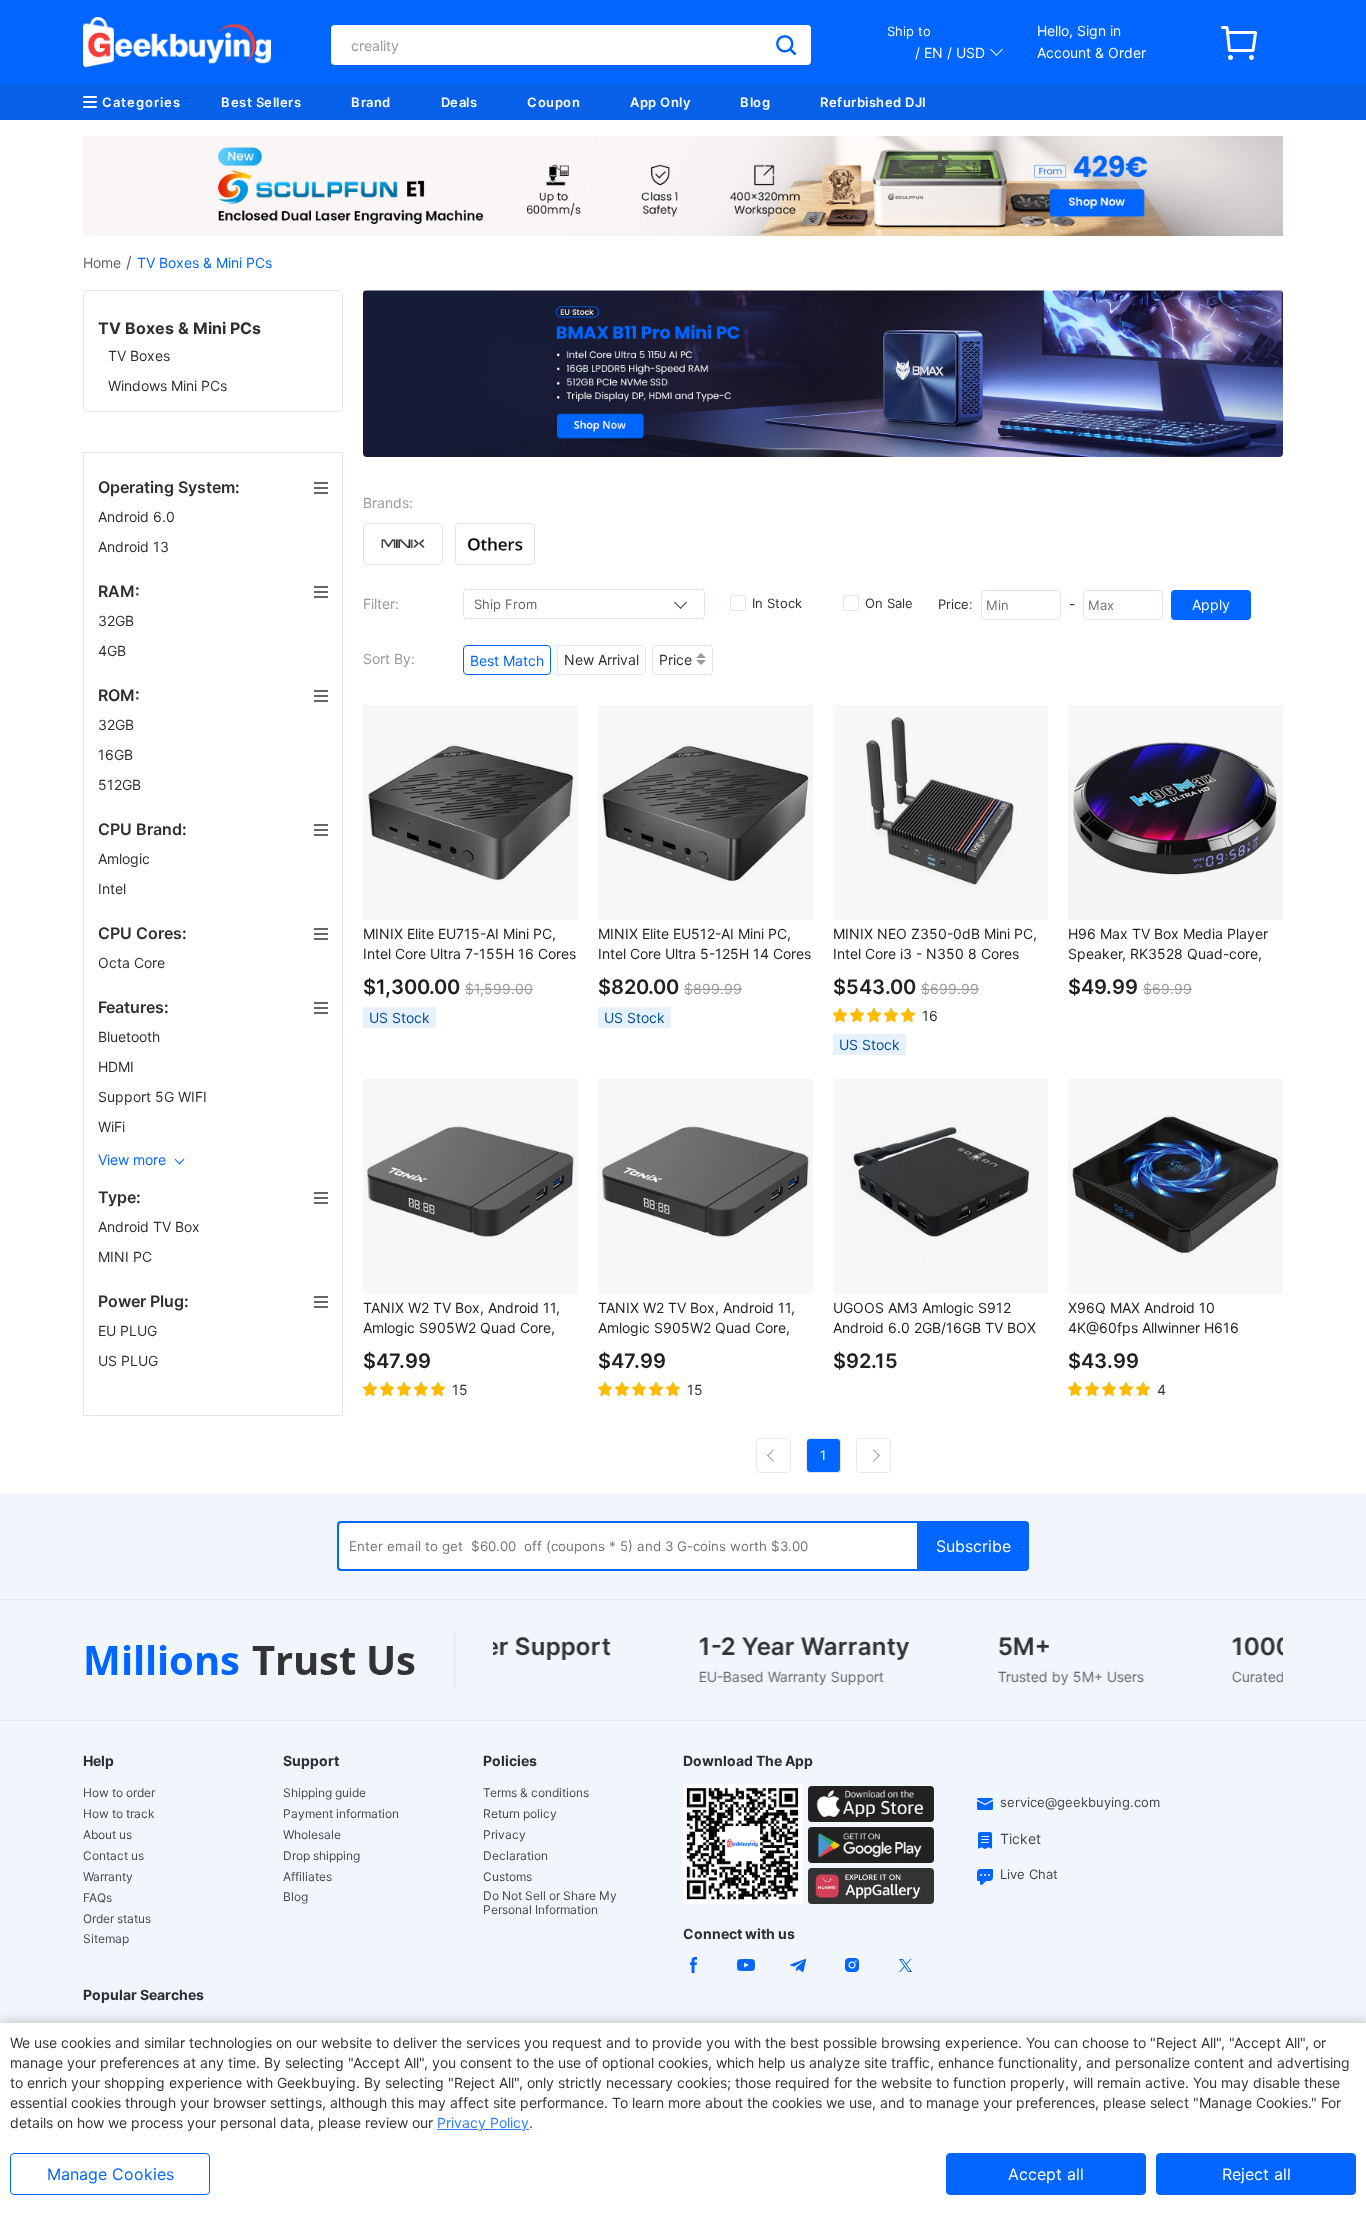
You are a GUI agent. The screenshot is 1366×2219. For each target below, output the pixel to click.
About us (107, 1835)
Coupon (553, 102)
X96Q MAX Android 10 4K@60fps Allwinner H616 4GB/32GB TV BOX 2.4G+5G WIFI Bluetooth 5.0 (1161, 1318)
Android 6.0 (138, 516)
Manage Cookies (110, 2174)
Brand (371, 102)
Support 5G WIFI (154, 1096)
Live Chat (1029, 1874)
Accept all (1046, 2174)
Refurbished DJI (873, 102)
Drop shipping (321, 1856)
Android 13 (135, 546)
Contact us (113, 1856)
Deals (459, 102)
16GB (117, 754)
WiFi (113, 1126)
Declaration (515, 1856)
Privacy (504, 1835)
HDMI (118, 1066)
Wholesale (312, 1835)
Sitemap (106, 1938)
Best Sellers (261, 102)
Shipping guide (324, 1793)
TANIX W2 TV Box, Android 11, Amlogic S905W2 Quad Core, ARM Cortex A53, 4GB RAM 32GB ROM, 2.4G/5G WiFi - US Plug (697, 1318)
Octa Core (133, 962)
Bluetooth (131, 1036)
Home (102, 262)
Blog (755, 102)
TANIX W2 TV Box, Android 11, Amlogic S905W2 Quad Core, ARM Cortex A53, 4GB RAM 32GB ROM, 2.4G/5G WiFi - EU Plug (462, 1318)
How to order (119, 1793)
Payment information (341, 1814)
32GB (118, 620)
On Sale (889, 603)
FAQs (97, 1898)
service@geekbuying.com (1080, 1802)
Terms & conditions (536, 1793)
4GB (114, 650)
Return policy (520, 1814)
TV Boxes (139, 355)
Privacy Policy (483, 2122)
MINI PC (127, 1256)
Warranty (108, 1877)
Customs (507, 1877)
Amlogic (126, 858)
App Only (660, 102)
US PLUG (130, 1360)
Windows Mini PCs (167, 385)
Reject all (1256, 2174)
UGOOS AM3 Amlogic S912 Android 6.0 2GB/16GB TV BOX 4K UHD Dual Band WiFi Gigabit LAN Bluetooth (935, 1318)
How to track (119, 1814)
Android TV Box (151, 1226)
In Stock (777, 603)
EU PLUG (129, 1330)
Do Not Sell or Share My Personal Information (550, 1903)
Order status (117, 1919)
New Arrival (601, 659)
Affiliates (307, 1877)
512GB (121, 784)
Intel (114, 888)
